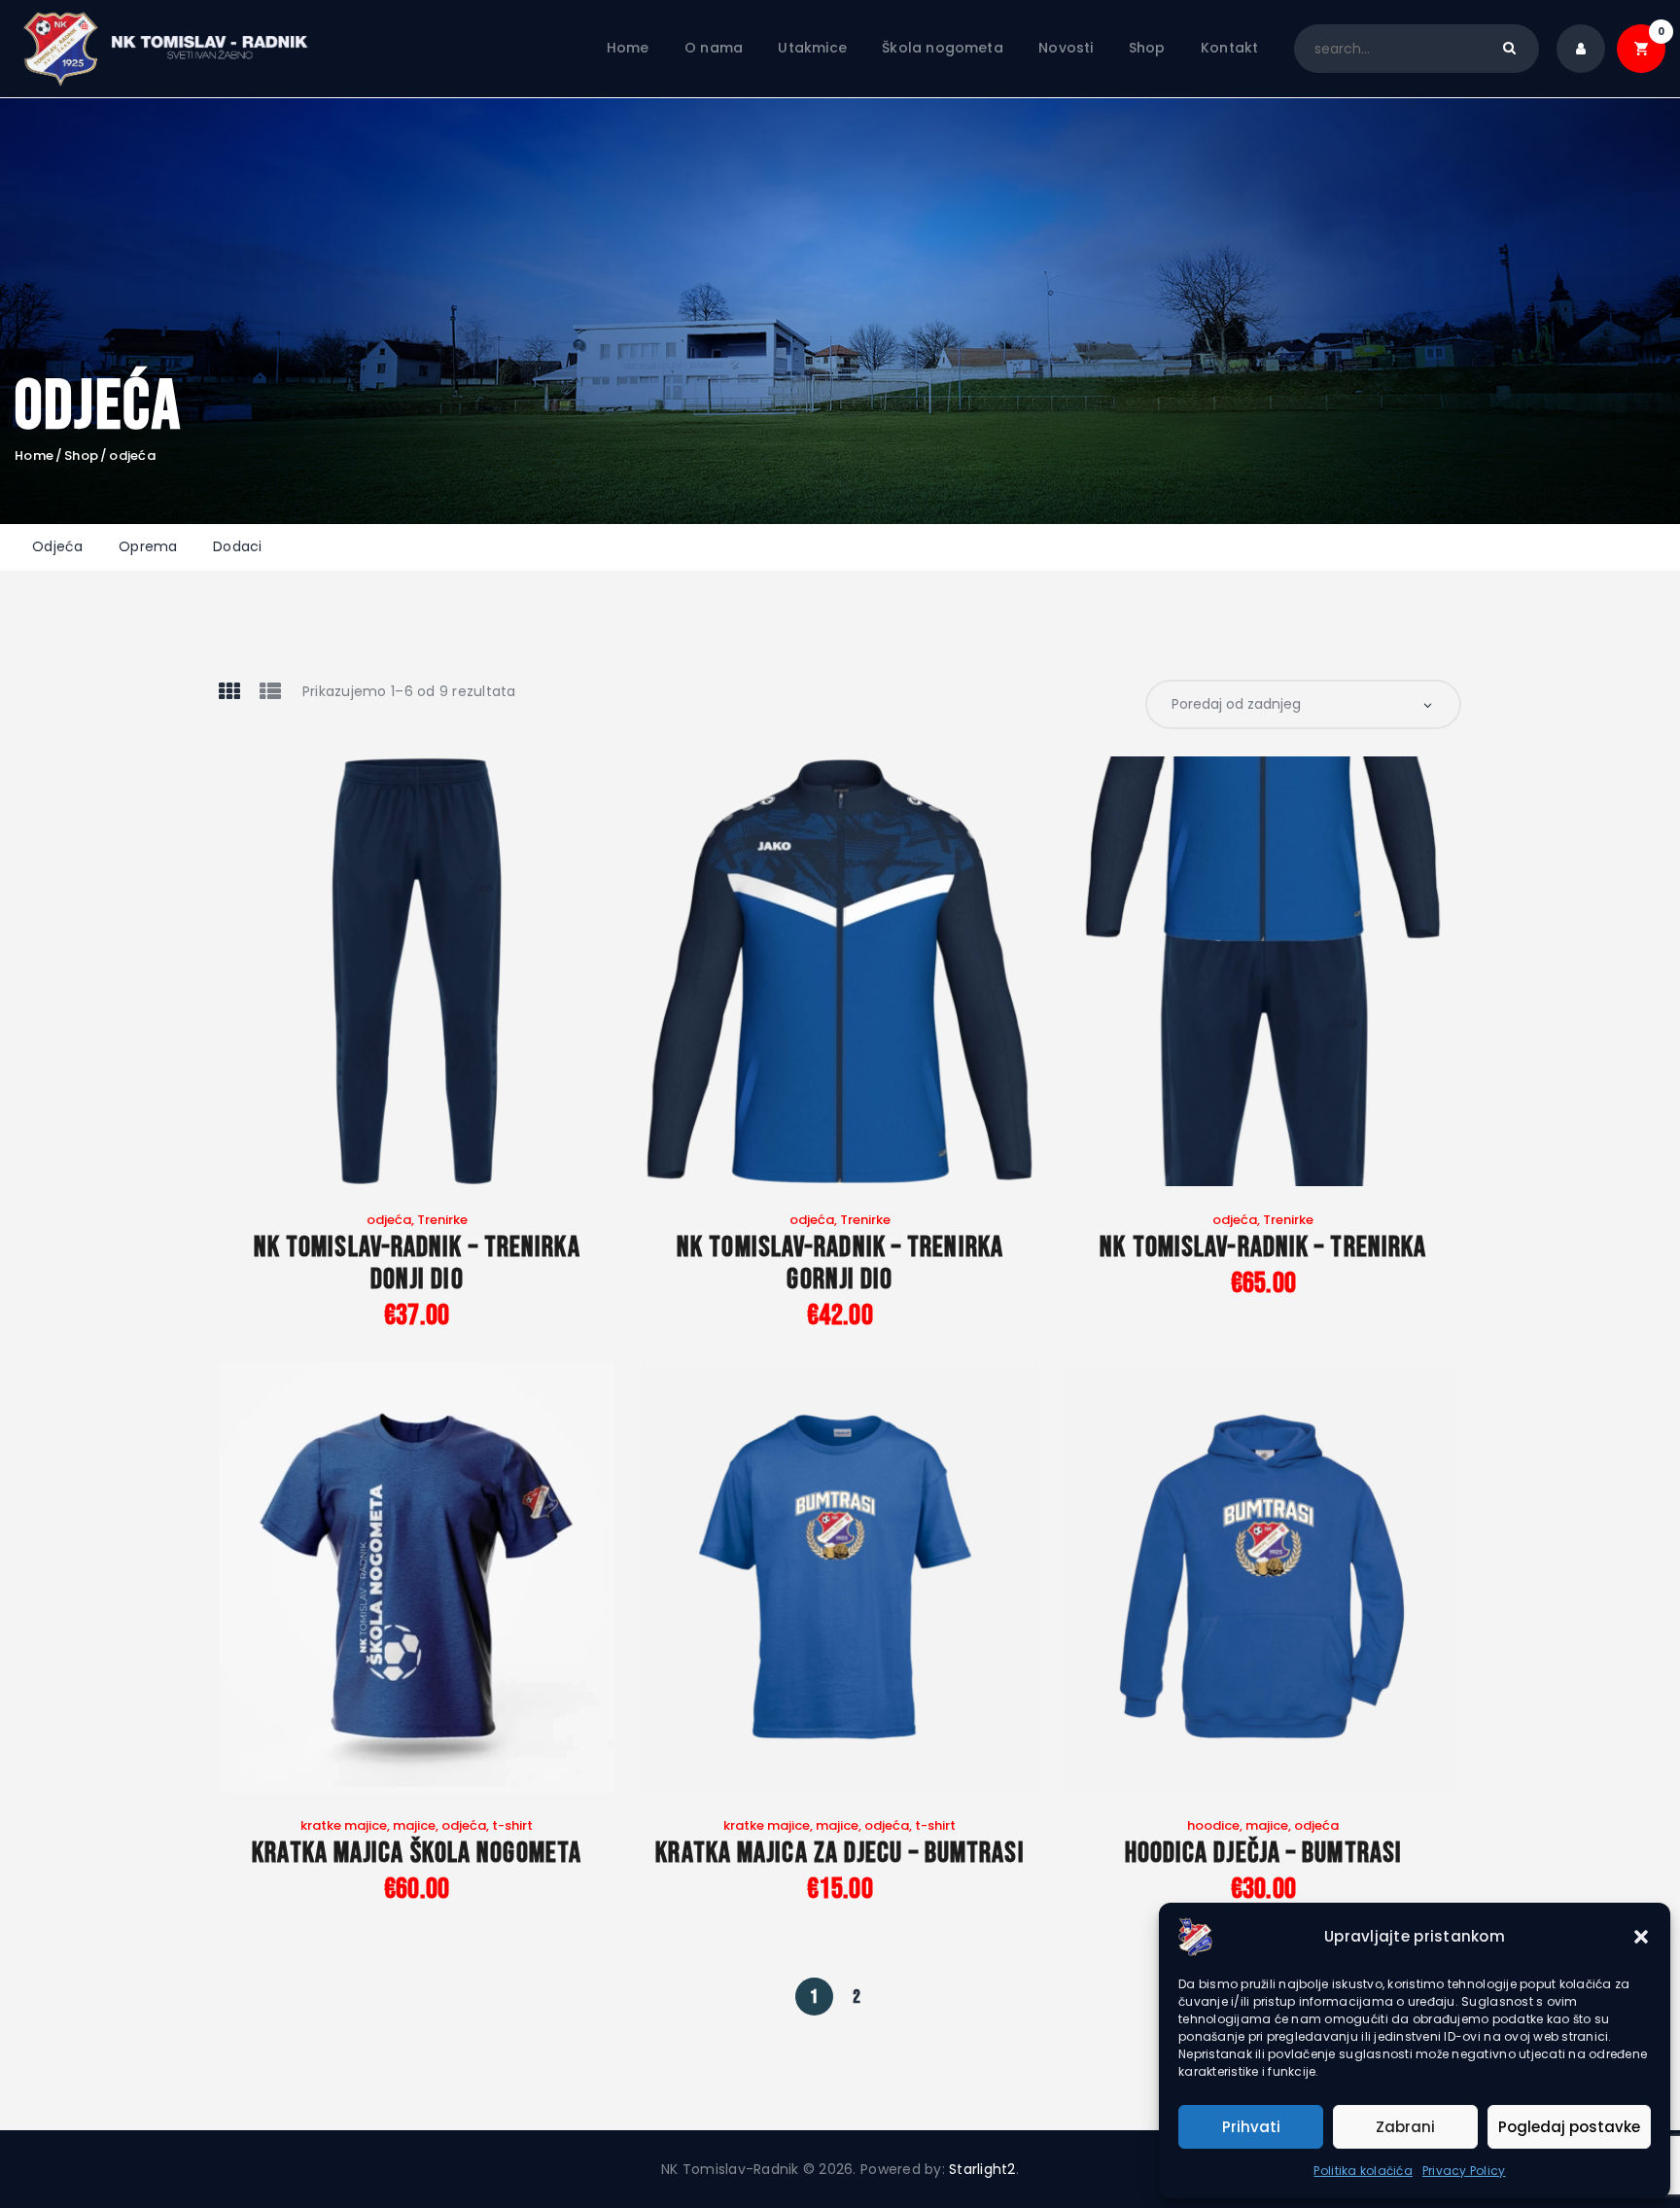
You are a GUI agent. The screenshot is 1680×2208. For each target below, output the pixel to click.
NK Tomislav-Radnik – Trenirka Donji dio (417, 1264)
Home (34, 456)
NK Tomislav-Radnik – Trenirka (1263, 1248)
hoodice (1213, 1825)
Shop (81, 456)
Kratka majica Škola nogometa (417, 1854)
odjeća (389, 1220)
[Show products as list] (270, 691)
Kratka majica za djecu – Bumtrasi (840, 1854)
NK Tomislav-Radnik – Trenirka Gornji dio (840, 1264)
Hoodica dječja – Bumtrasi (1264, 1854)
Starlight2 (982, 2169)
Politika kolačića (1363, 2171)
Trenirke (442, 1220)
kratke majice (344, 1825)
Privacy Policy (1464, 2171)
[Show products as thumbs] (229, 691)
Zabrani (1405, 2127)
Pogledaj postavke (1569, 2127)
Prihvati (1251, 2127)
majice (414, 1825)
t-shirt (512, 1825)
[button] (1641, 1937)
